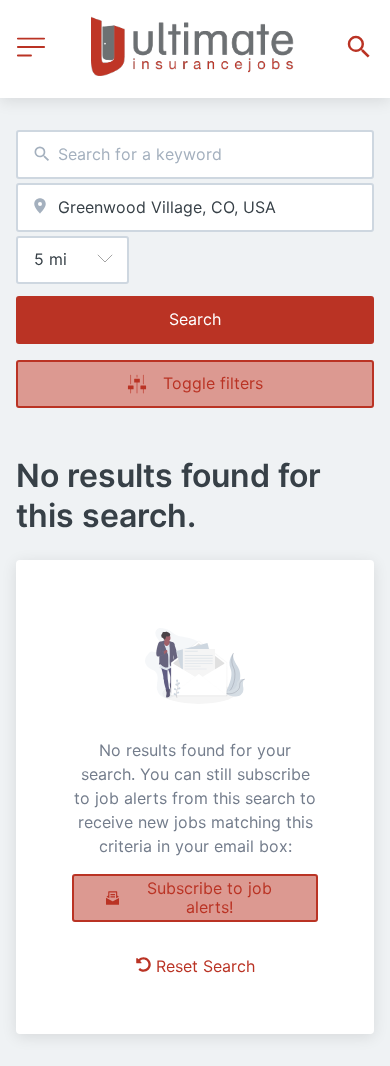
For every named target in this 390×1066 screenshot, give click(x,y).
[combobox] (195, 154)
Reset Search (205, 966)
